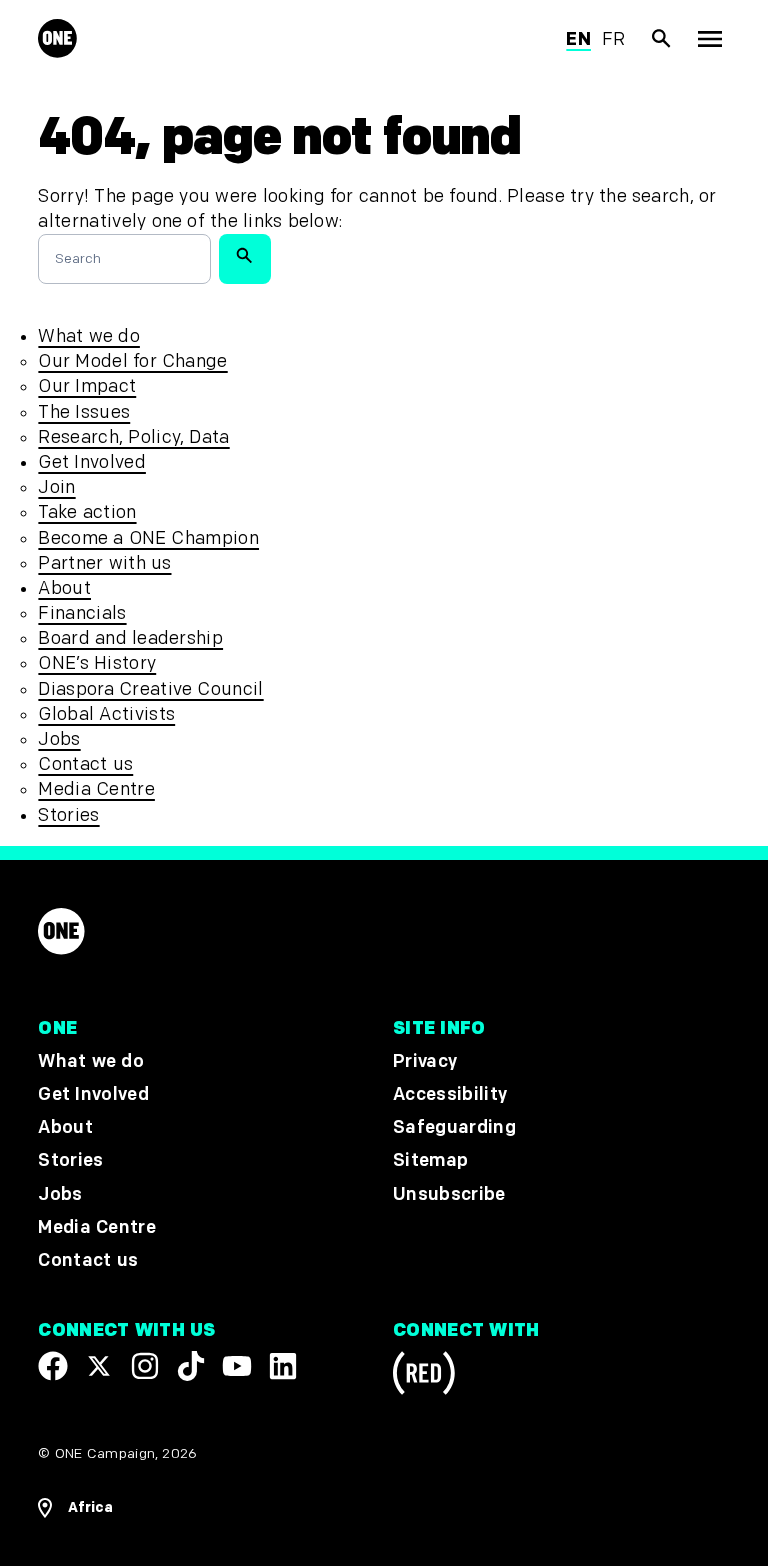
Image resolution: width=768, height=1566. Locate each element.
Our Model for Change (132, 361)
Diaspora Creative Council (150, 689)
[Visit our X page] (99, 1366)
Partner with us (104, 563)
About (64, 588)
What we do (88, 336)
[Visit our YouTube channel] (237, 1366)
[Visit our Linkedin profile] (283, 1366)
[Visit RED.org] (424, 1376)
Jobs (59, 739)
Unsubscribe (449, 1194)
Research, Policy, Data (133, 437)
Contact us (85, 764)
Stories (68, 815)
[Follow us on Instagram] (145, 1366)
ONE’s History (97, 663)
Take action (87, 512)
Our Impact (87, 386)
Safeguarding (454, 1127)
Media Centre (96, 789)
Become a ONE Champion (148, 538)
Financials (82, 613)
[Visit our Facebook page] (53, 1366)
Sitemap (430, 1160)
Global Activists (106, 714)
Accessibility (450, 1094)
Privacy (425, 1061)
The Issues (84, 412)
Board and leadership (130, 638)
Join (56, 487)
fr (614, 39)
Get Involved (91, 462)
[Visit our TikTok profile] (191, 1366)
